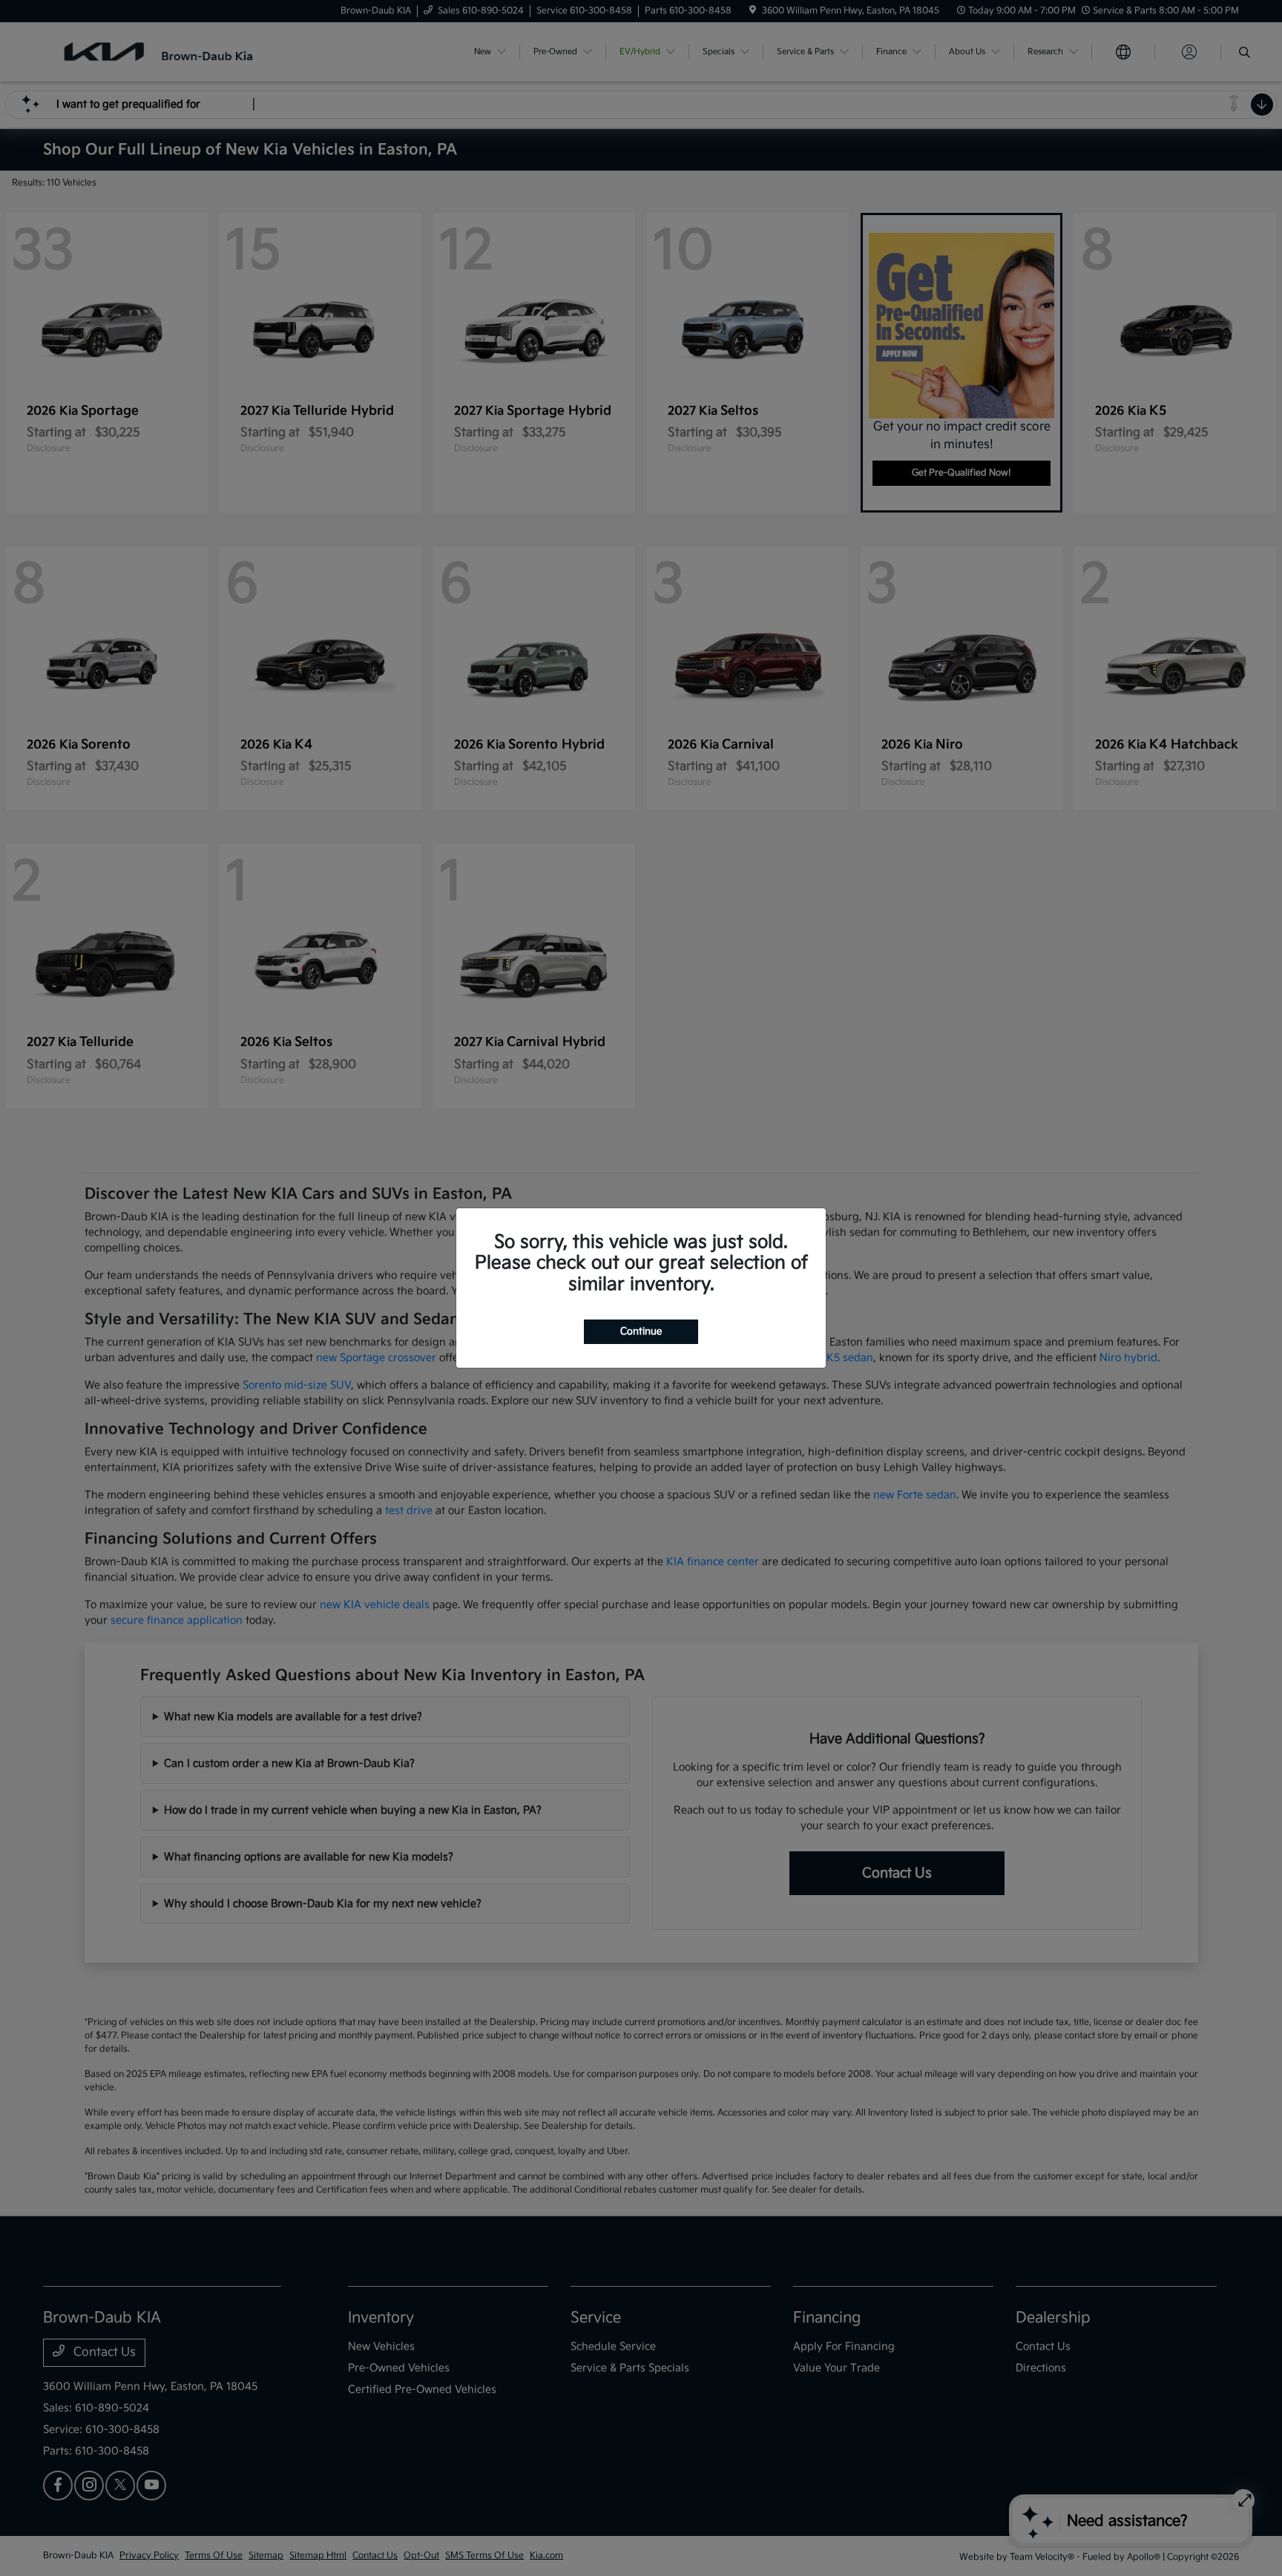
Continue (641, 1331)
